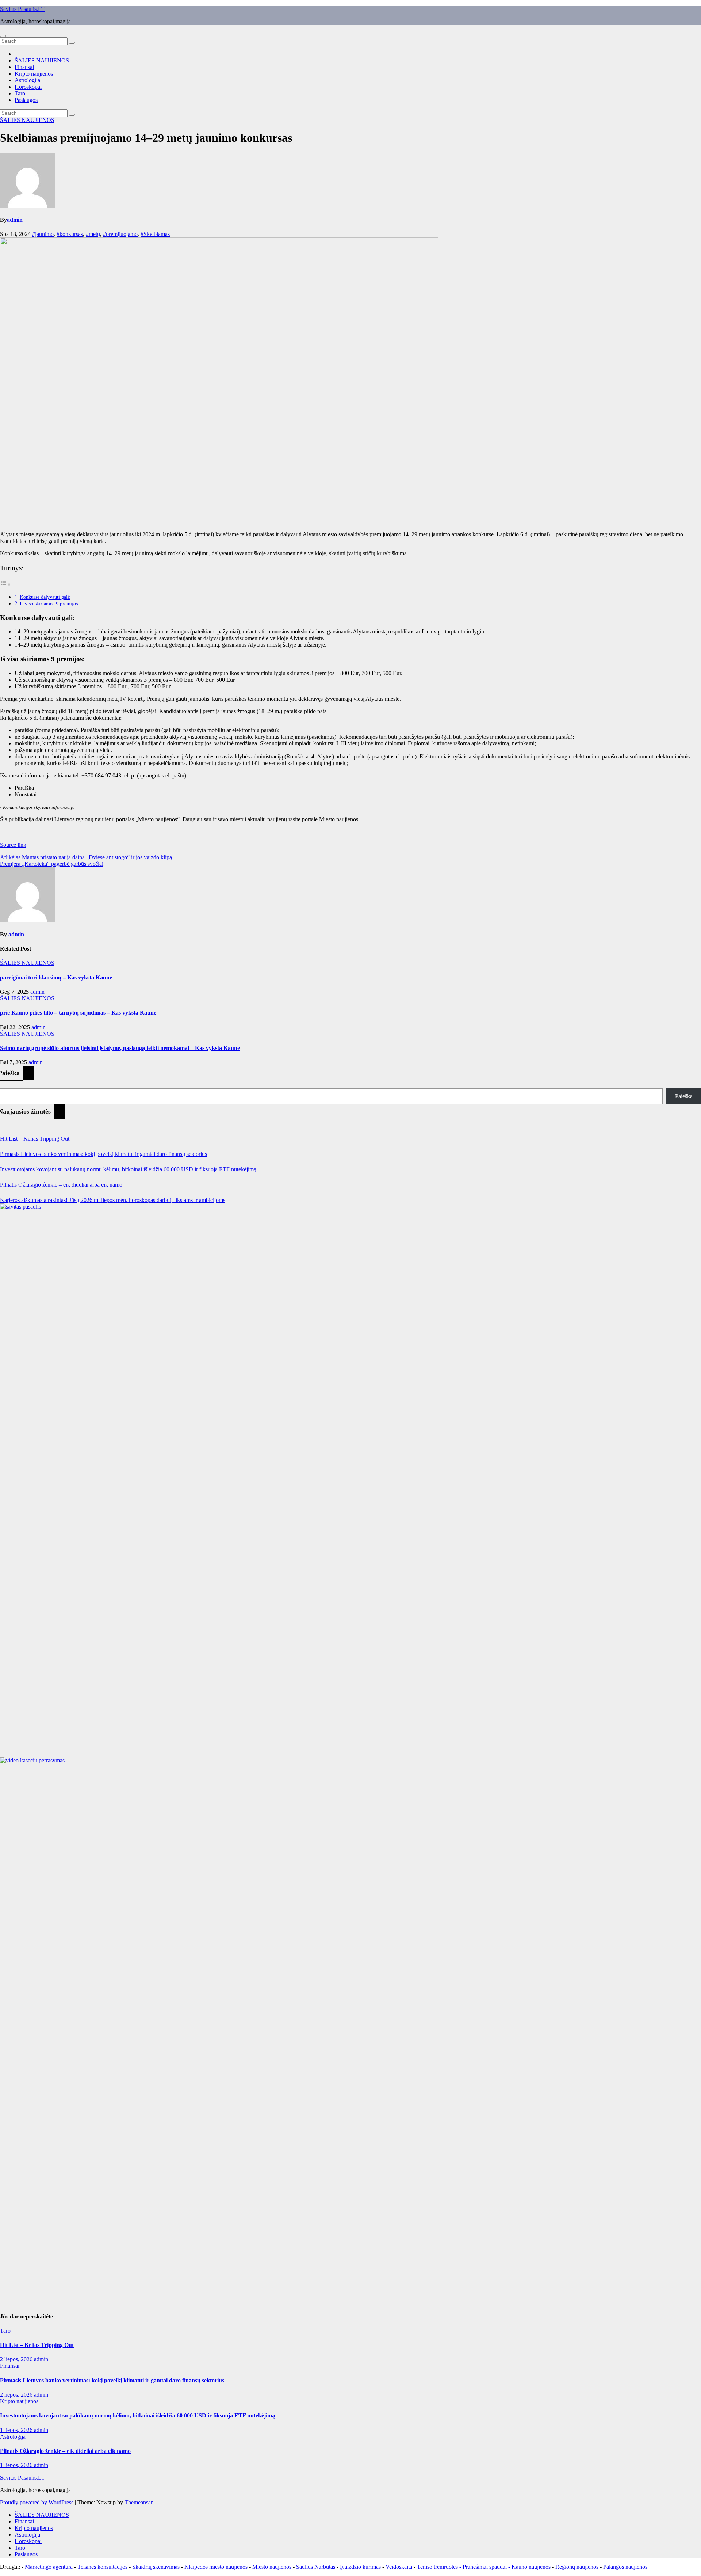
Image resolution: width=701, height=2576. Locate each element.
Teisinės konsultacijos (102, 2567)
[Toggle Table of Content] (5, 584)
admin (15, 220)
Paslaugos (26, 100)
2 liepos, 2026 (17, 2359)
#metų (93, 234)
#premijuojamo (120, 234)
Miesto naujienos (272, 2567)
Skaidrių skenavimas (156, 2567)
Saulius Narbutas (316, 2567)
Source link (13, 845)
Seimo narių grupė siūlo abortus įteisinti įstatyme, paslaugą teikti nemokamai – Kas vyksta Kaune (120, 1048)
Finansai (24, 67)
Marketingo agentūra (49, 2567)
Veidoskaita (399, 2567)
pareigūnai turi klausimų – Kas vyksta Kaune (56, 977)
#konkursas (70, 234)
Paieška (684, 1096)
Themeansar (138, 2502)
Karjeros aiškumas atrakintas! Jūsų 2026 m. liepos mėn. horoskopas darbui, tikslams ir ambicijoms (113, 1200)
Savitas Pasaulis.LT (22, 9)
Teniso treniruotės (437, 2567)
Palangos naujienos (625, 2567)
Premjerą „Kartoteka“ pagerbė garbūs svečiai (52, 864)
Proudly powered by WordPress (37, 2502)
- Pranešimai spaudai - (485, 2567)
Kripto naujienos (34, 74)
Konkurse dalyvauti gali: (45, 597)
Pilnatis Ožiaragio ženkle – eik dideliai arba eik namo (61, 1185)
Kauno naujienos (531, 2567)
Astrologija (27, 80)
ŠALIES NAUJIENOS (42, 60)
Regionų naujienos (577, 2567)
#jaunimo (43, 234)
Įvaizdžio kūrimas (360, 2567)
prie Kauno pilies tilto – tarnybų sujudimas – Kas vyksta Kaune (78, 1013)
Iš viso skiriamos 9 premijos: (49, 604)
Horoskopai (28, 87)
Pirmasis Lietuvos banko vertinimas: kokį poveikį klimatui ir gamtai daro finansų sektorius (104, 1154)
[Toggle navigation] (3, 36)
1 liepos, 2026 (17, 2430)
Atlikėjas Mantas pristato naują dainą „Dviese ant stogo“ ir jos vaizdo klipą (86, 857)
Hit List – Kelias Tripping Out (35, 1139)
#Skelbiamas (155, 234)
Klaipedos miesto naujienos (216, 2567)
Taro (20, 93)
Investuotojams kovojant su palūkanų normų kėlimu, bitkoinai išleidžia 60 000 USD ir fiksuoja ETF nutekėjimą (128, 1169)
